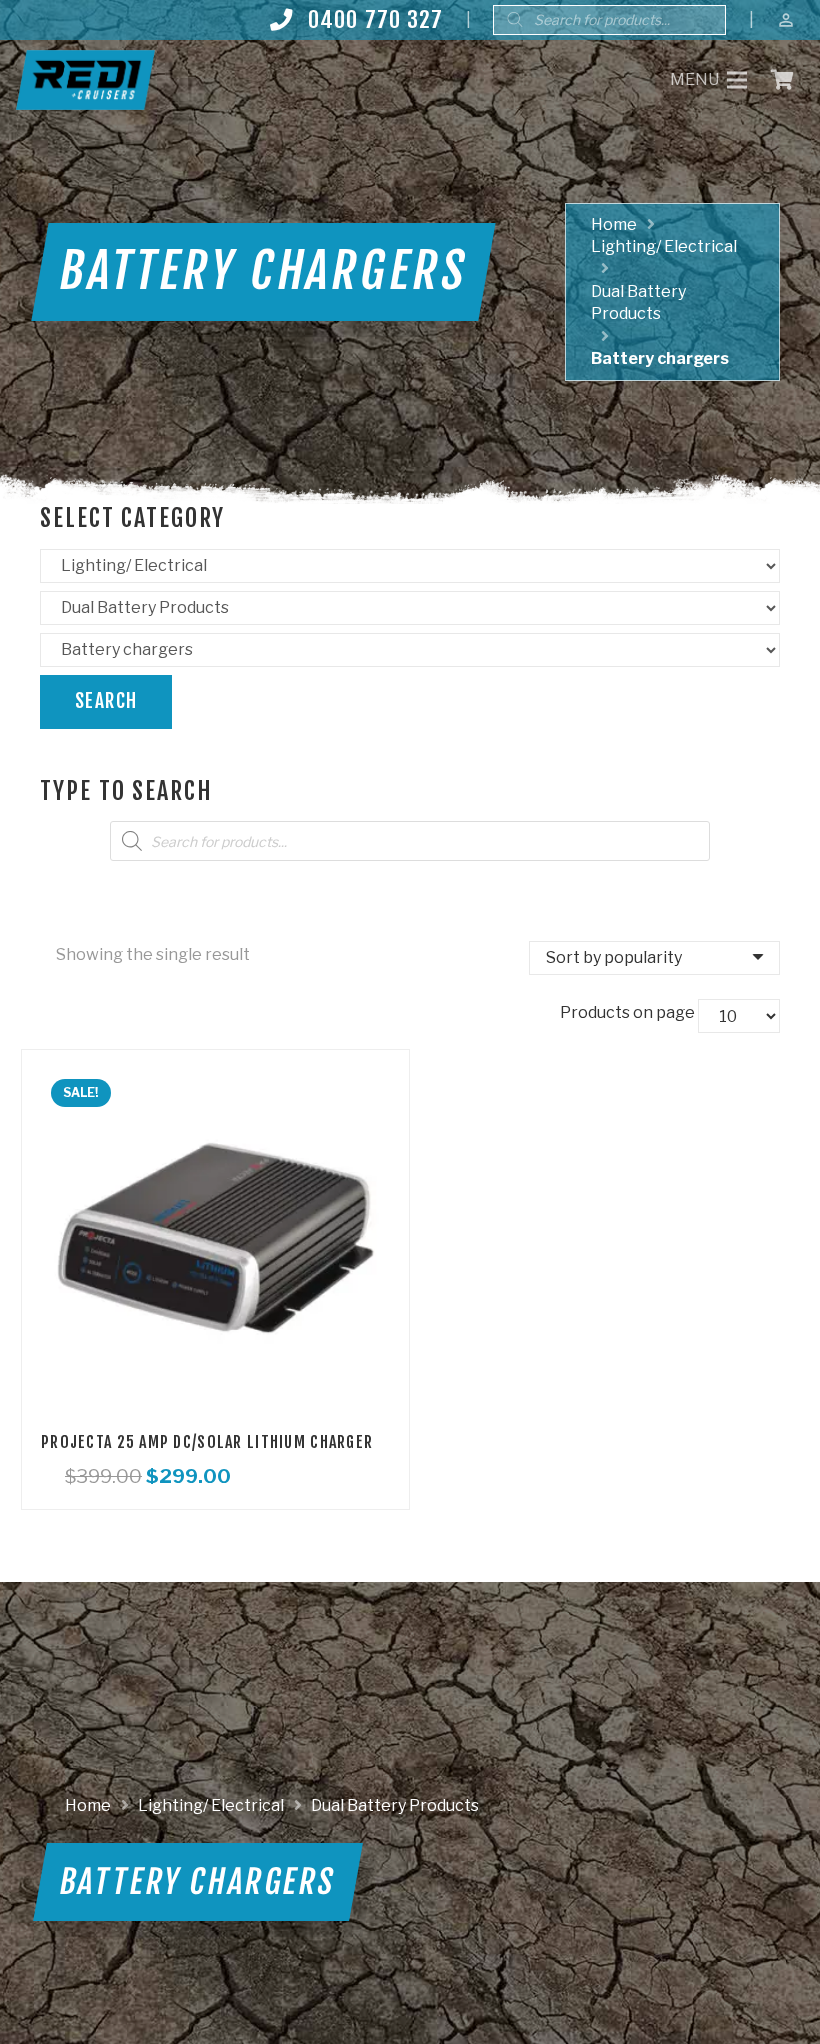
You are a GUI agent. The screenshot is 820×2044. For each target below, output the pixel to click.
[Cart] (782, 80)
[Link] (85, 80)
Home (614, 224)
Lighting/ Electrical (664, 246)
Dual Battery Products (395, 1805)
